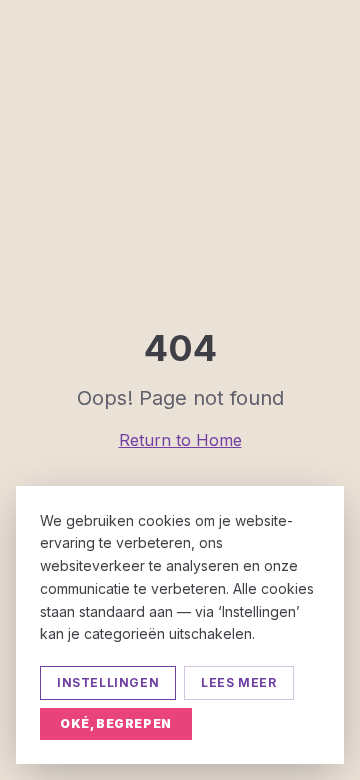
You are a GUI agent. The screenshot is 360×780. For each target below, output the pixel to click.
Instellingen (108, 682)
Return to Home (180, 440)
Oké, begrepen (116, 723)
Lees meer (238, 682)
